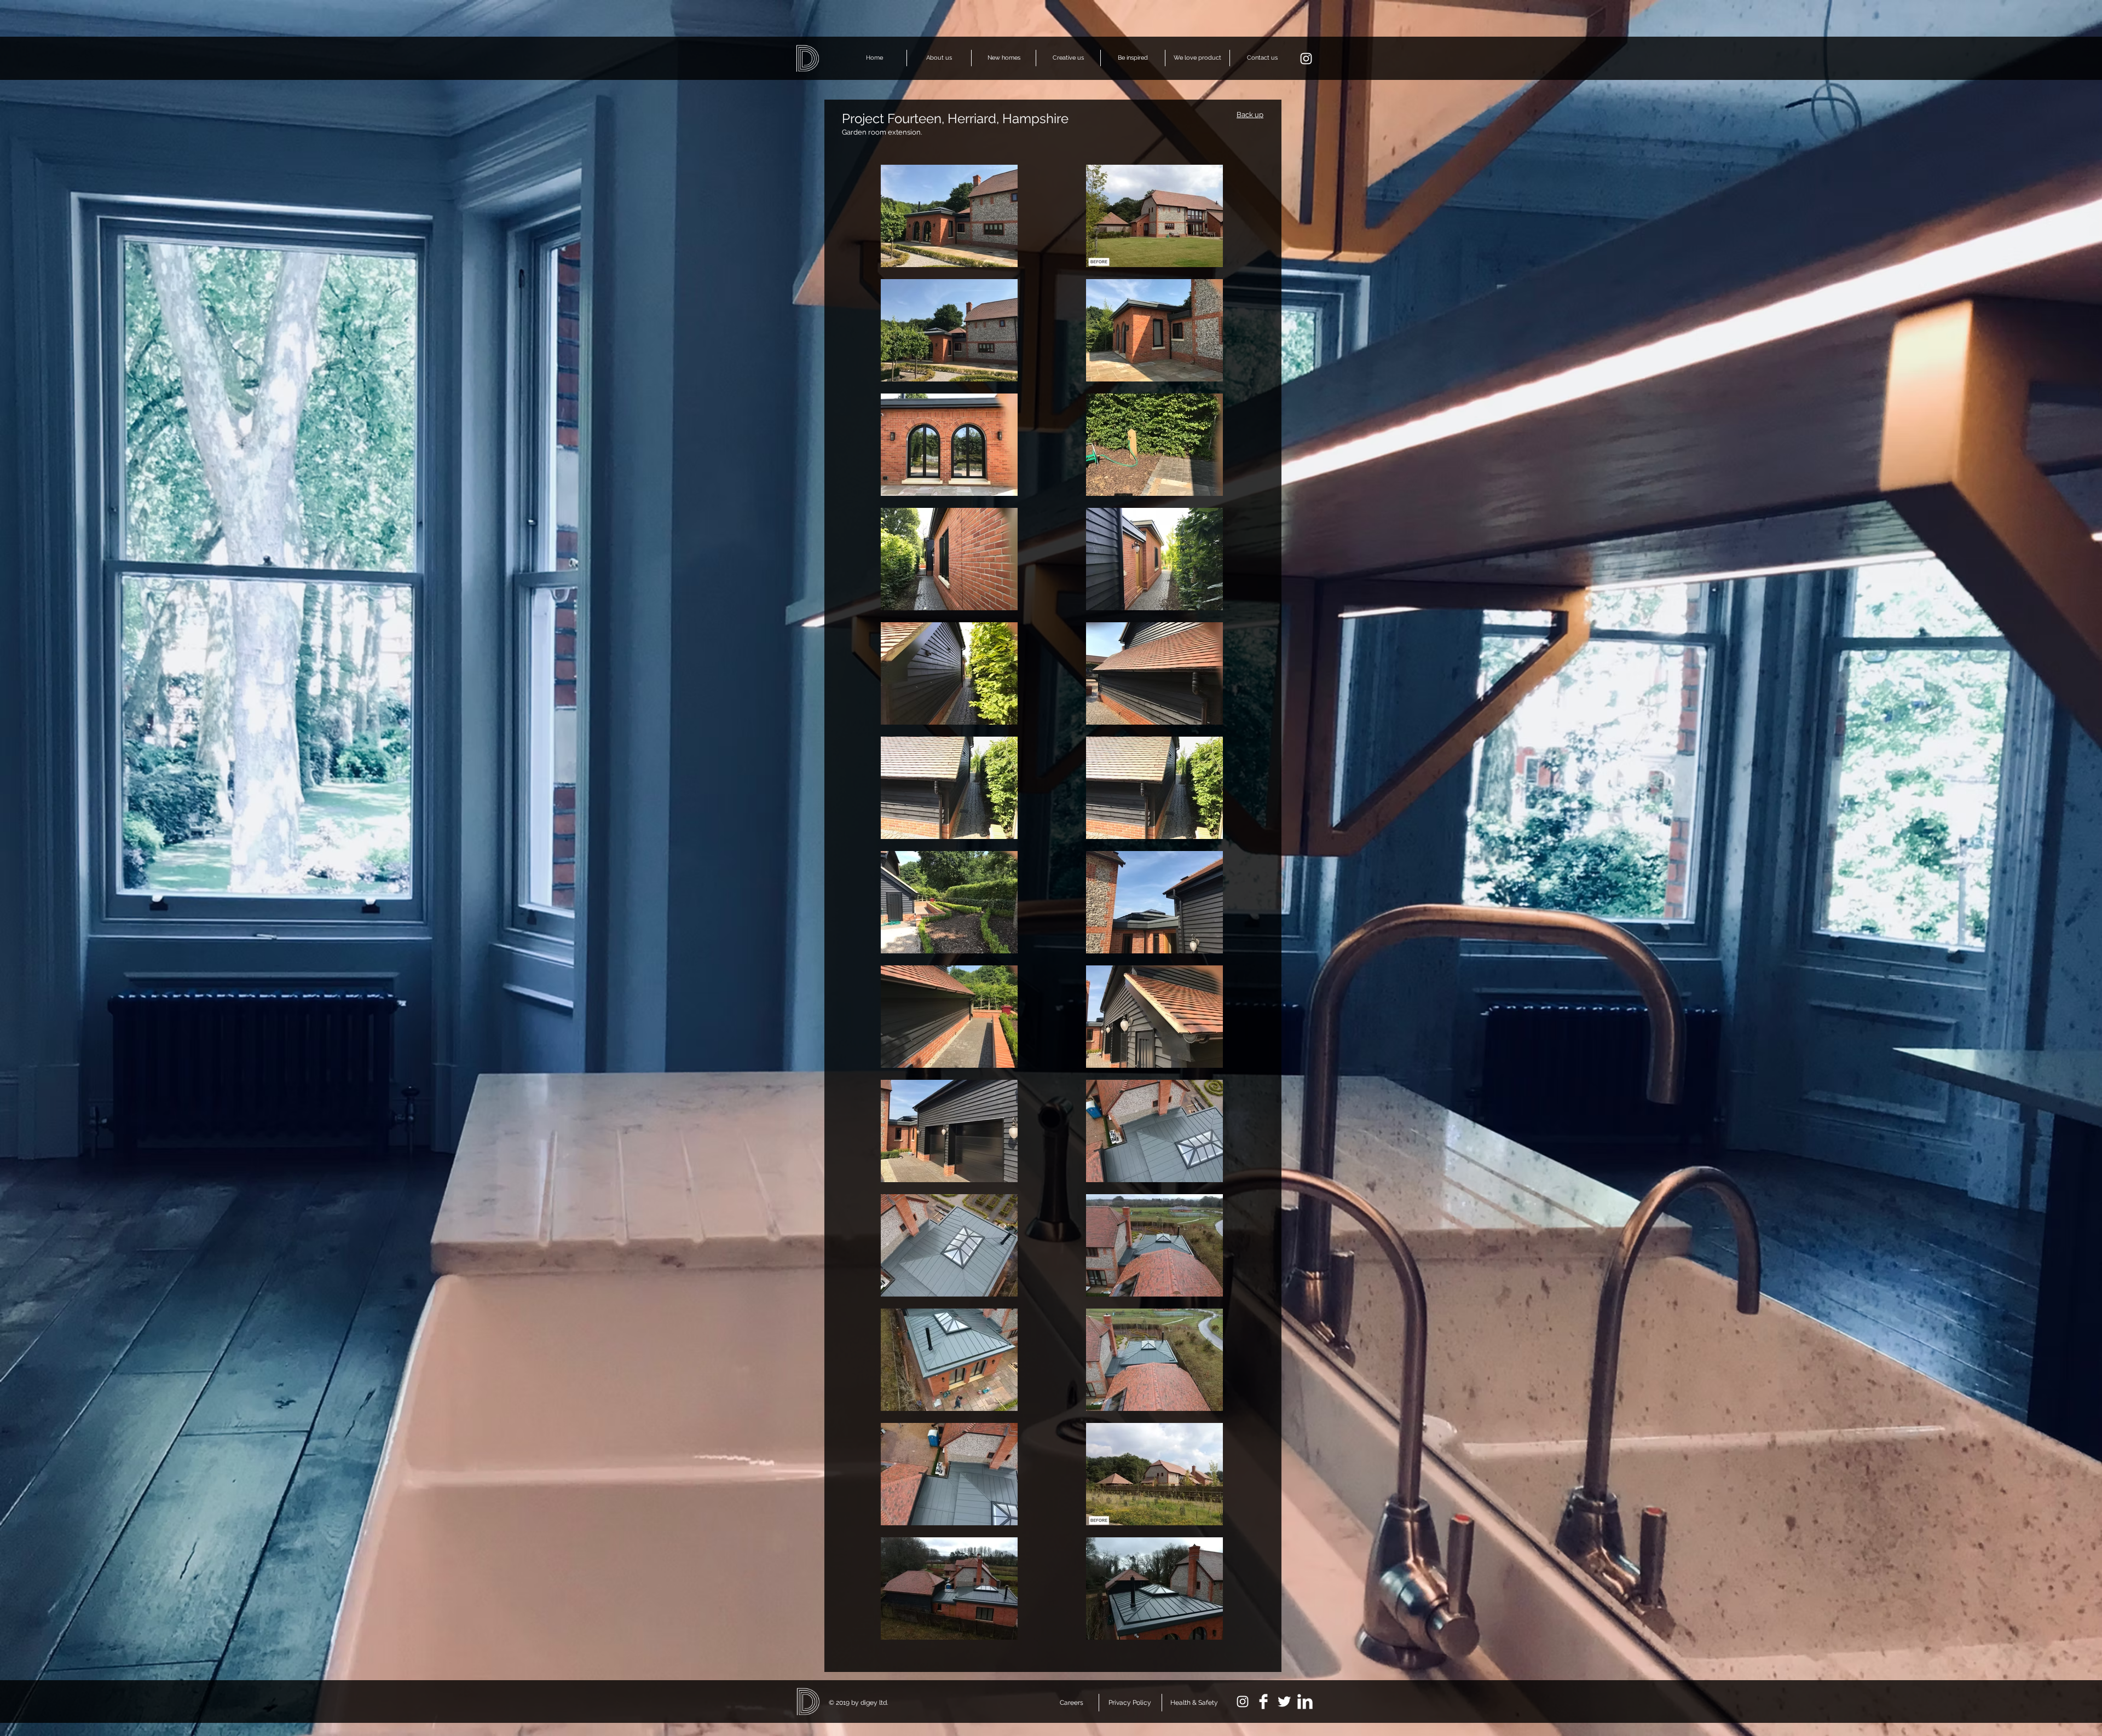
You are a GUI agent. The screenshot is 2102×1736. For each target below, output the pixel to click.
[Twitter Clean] (1284, 1702)
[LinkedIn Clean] (1305, 1702)
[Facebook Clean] (1263, 1702)
